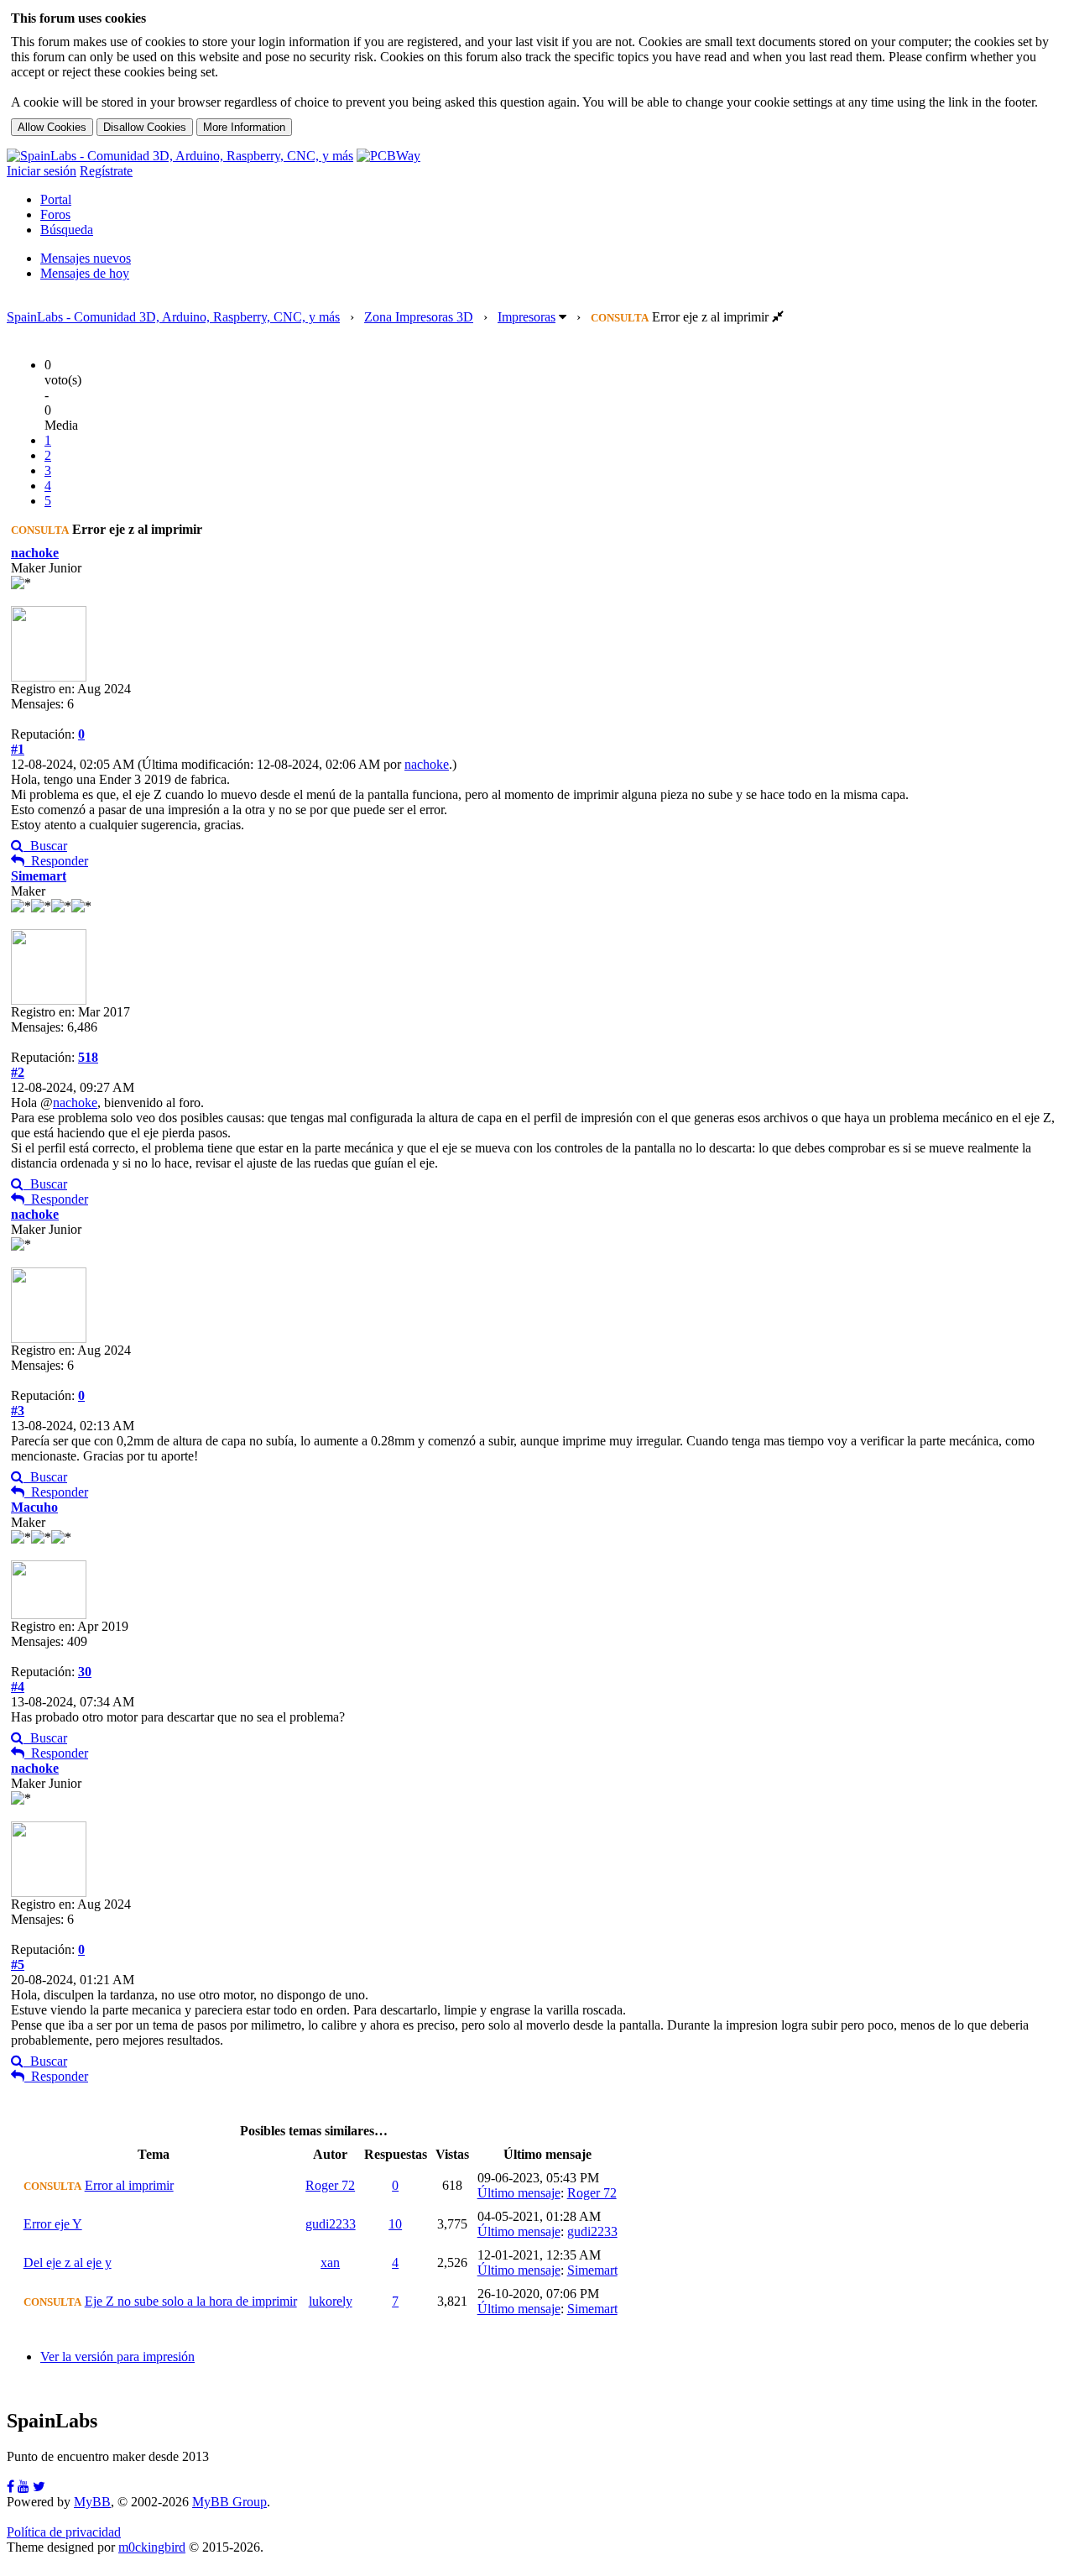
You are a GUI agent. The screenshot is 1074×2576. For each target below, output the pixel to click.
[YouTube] (23, 2487)
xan (330, 2262)
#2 (18, 1072)
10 (395, 2224)
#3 (18, 1411)
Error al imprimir (129, 2185)
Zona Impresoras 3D (419, 317)
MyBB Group (229, 2502)
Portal (56, 199)
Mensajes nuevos (86, 258)
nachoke (35, 553)
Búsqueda (67, 230)
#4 (18, 1687)
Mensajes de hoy (85, 273)
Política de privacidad (64, 2532)
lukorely (331, 2301)
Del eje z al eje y (68, 2262)
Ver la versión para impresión (117, 2357)
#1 (18, 749)
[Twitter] (39, 2487)
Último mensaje (519, 2193)
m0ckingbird (152, 2547)
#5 (18, 1965)
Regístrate (106, 171)
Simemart (39, 876)
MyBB (92, 2502)
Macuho (34, 1507)
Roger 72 (330, 2185)
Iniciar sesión (42, 171)
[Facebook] (10, 2487)
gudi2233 (331, 2224)
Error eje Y (53, 2224)
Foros (55, 214)
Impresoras (527, 317)
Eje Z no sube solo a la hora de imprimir (191, 2301)
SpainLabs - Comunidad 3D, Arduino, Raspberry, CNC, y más (173, 317)
